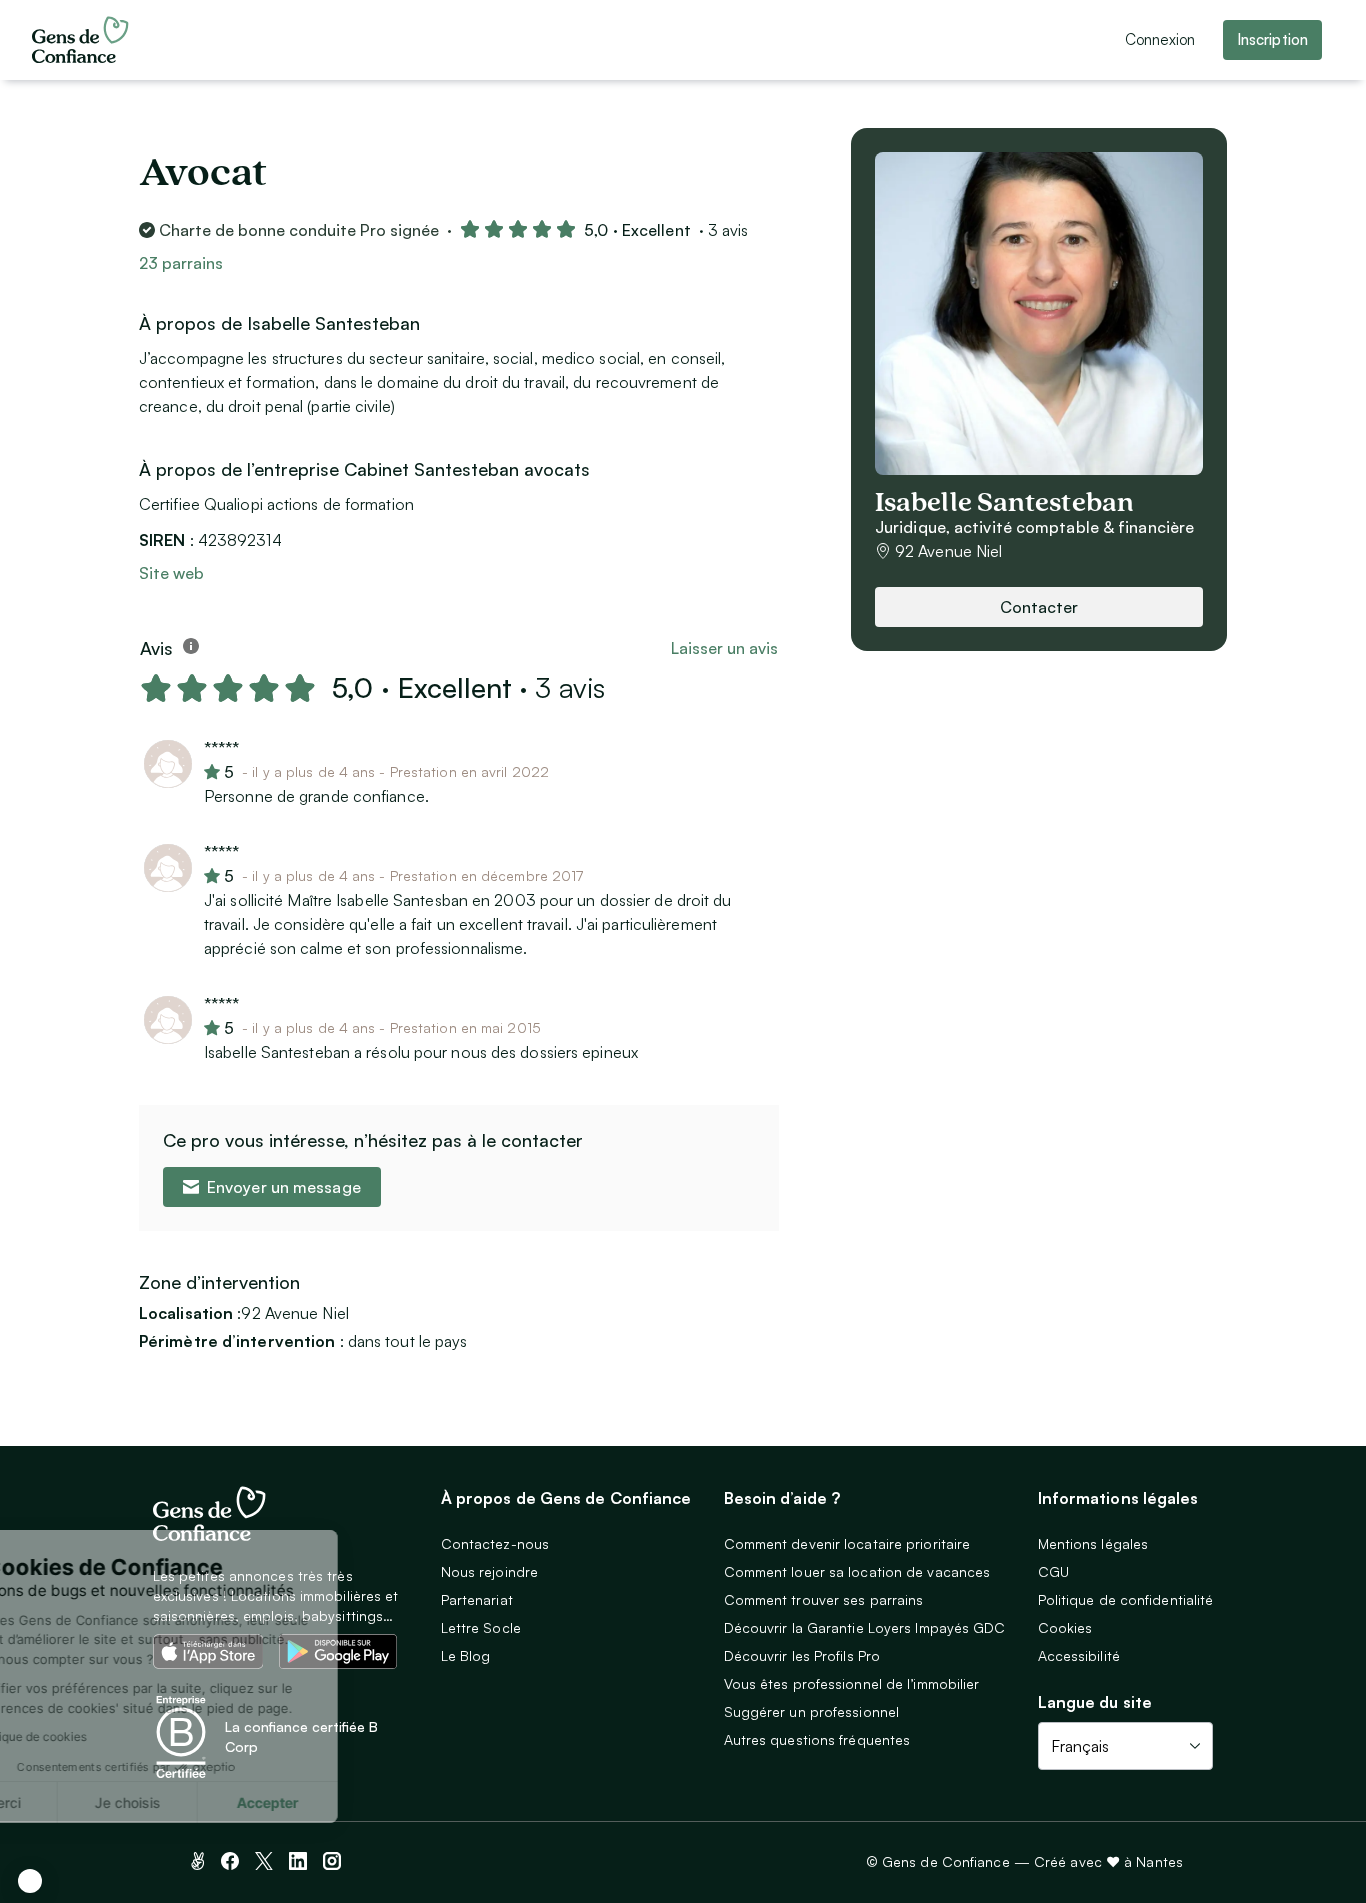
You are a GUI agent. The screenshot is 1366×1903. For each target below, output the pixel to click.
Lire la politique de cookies (114, 1736)
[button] (30, 1881)
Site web (171, 573)
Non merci (90, 1802)
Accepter (370, 1802)
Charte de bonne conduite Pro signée (299, 230)
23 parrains (181, 263)
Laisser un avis (724, 648)
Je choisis (230, 1802)
